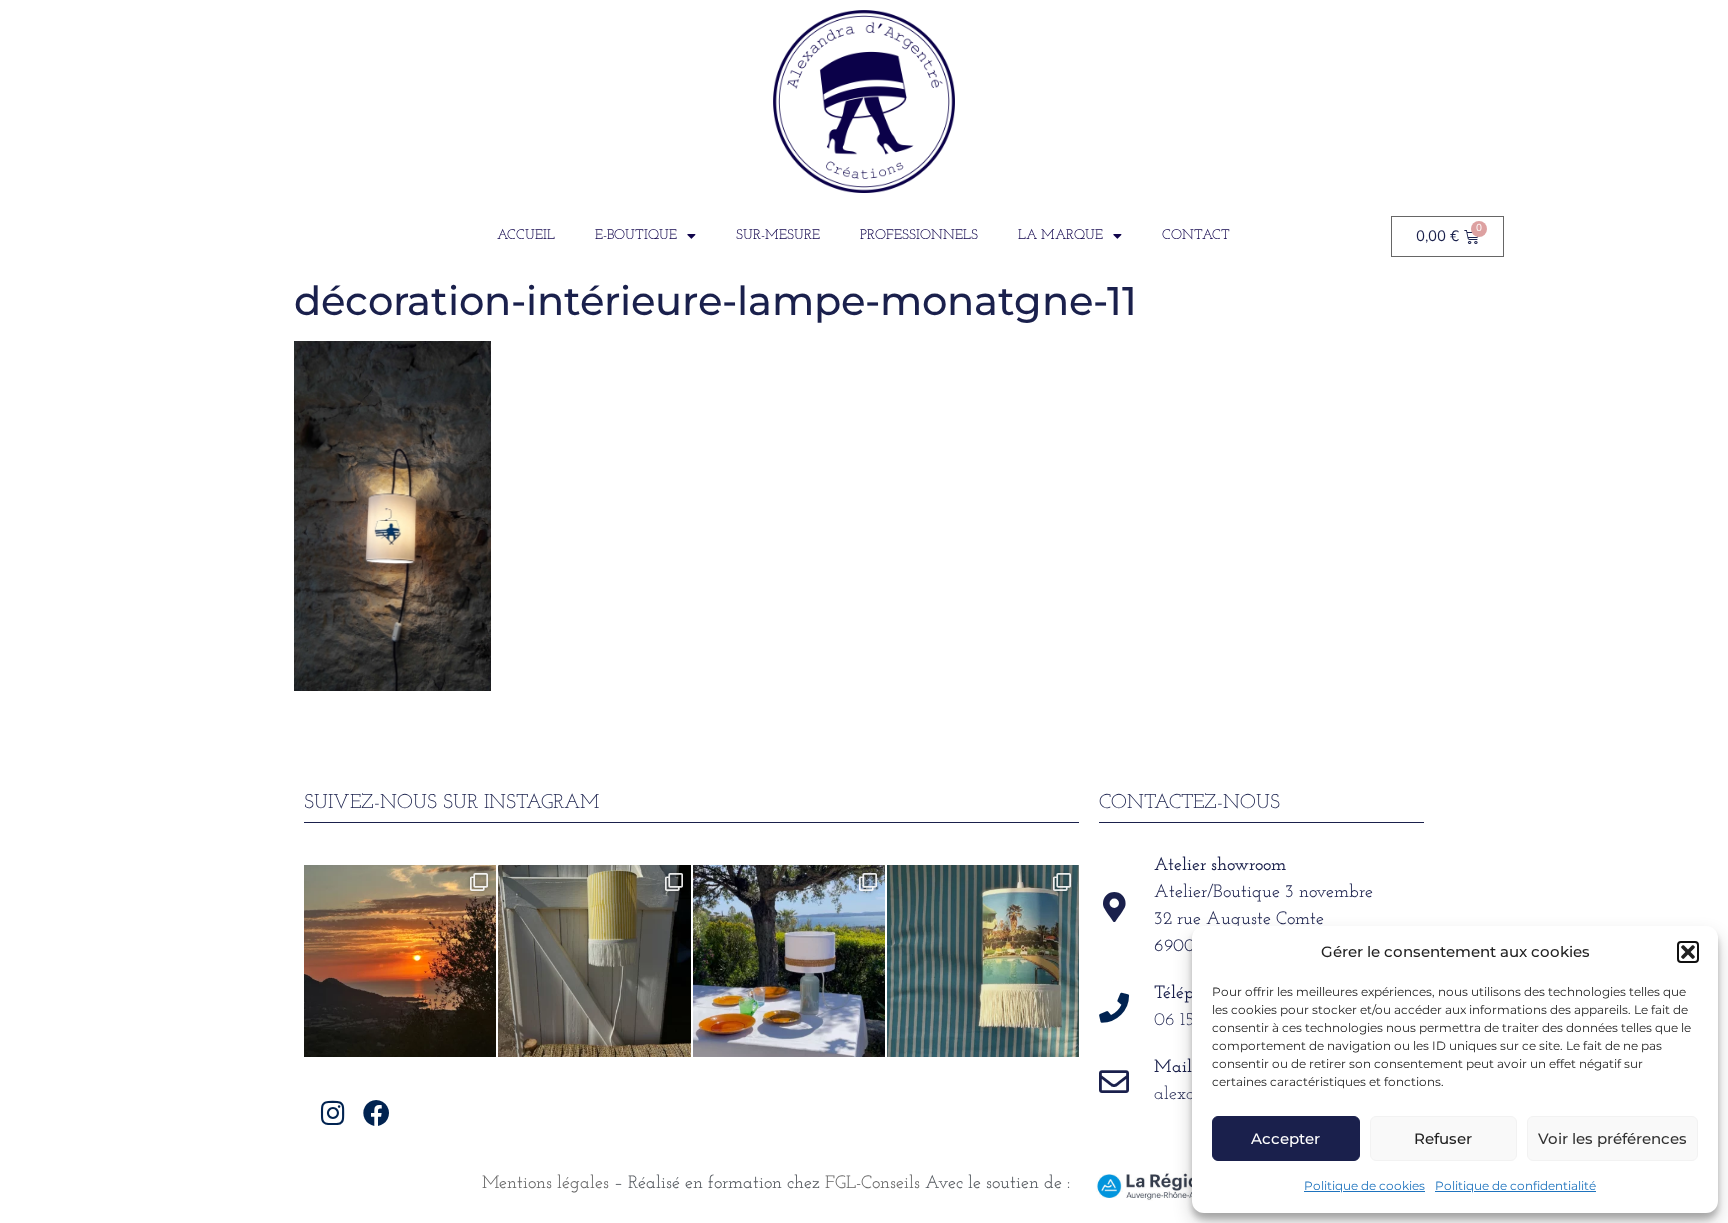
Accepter (1285, 1138)
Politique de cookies (1364, 1185)
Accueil (526, 235)
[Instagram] (333, 1112)
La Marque (1060, 235)
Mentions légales (545, 1184)
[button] (1688, 952)
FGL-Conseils (872, 1184)
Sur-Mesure (778, 235)
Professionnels (919, 235)
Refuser (1443, 1138)
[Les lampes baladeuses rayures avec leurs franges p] (594, 961)
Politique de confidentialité (1515, 1185)
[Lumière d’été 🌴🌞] (789, 961)
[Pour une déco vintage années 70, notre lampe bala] (983, 961)
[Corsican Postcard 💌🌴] (400, 961)
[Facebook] (376, 1112)
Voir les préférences (1612, 1138)
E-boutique (636, 235)
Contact (1196, 235)
